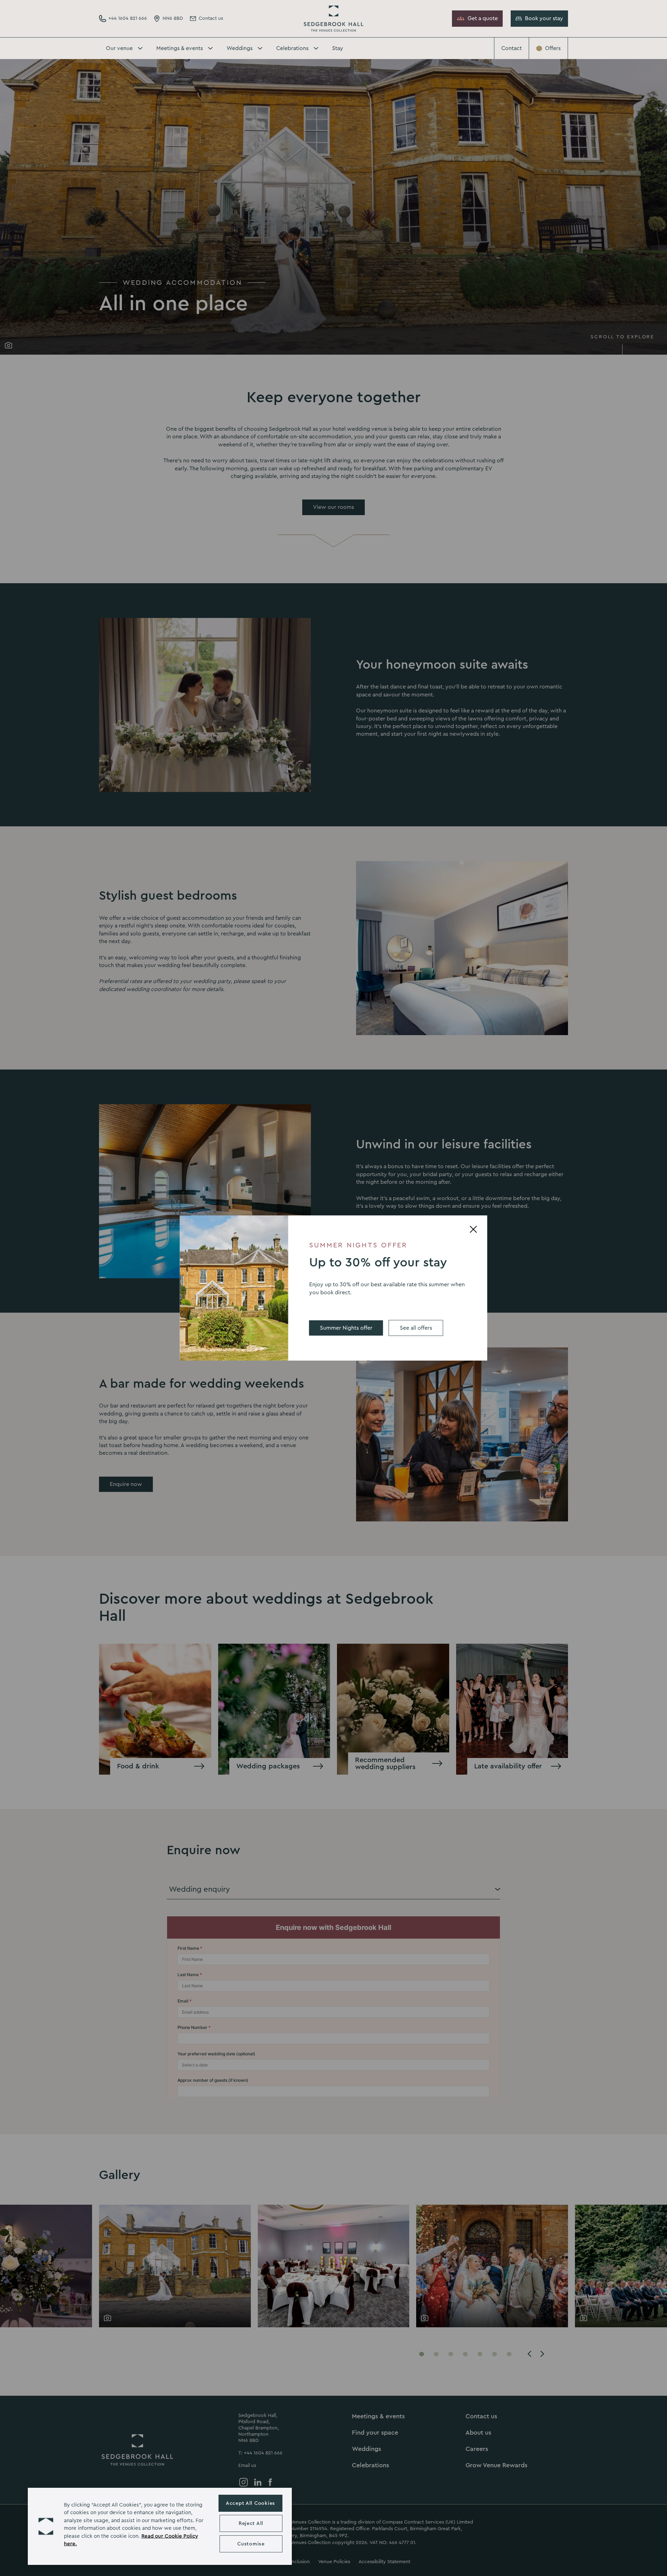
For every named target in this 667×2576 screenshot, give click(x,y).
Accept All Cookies (250, 2503)
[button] (46, 2526)
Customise (251, 2544)
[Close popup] (474, 1229)
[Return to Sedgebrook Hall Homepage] (333, 19)
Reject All (251, 2523)
